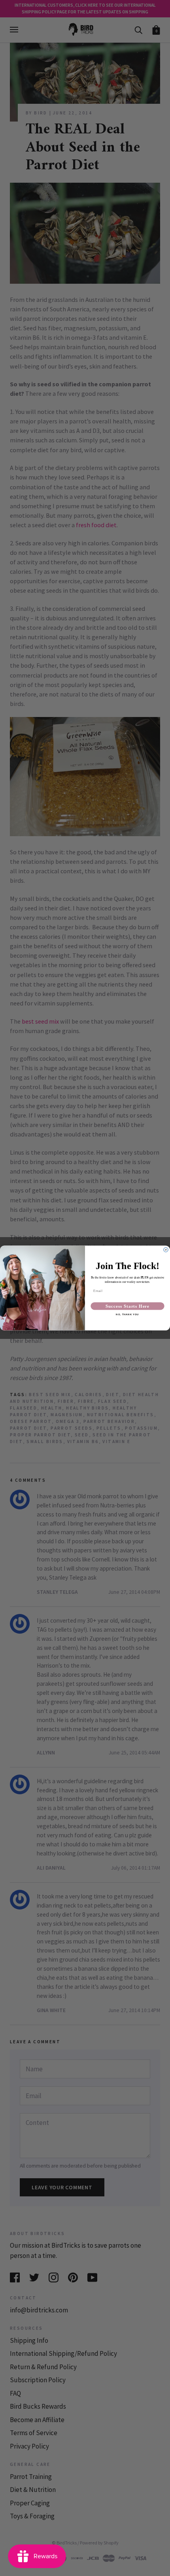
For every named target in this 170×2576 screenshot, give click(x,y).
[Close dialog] (166, 1250)
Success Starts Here (127, 1306)
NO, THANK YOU (127, 1315)
